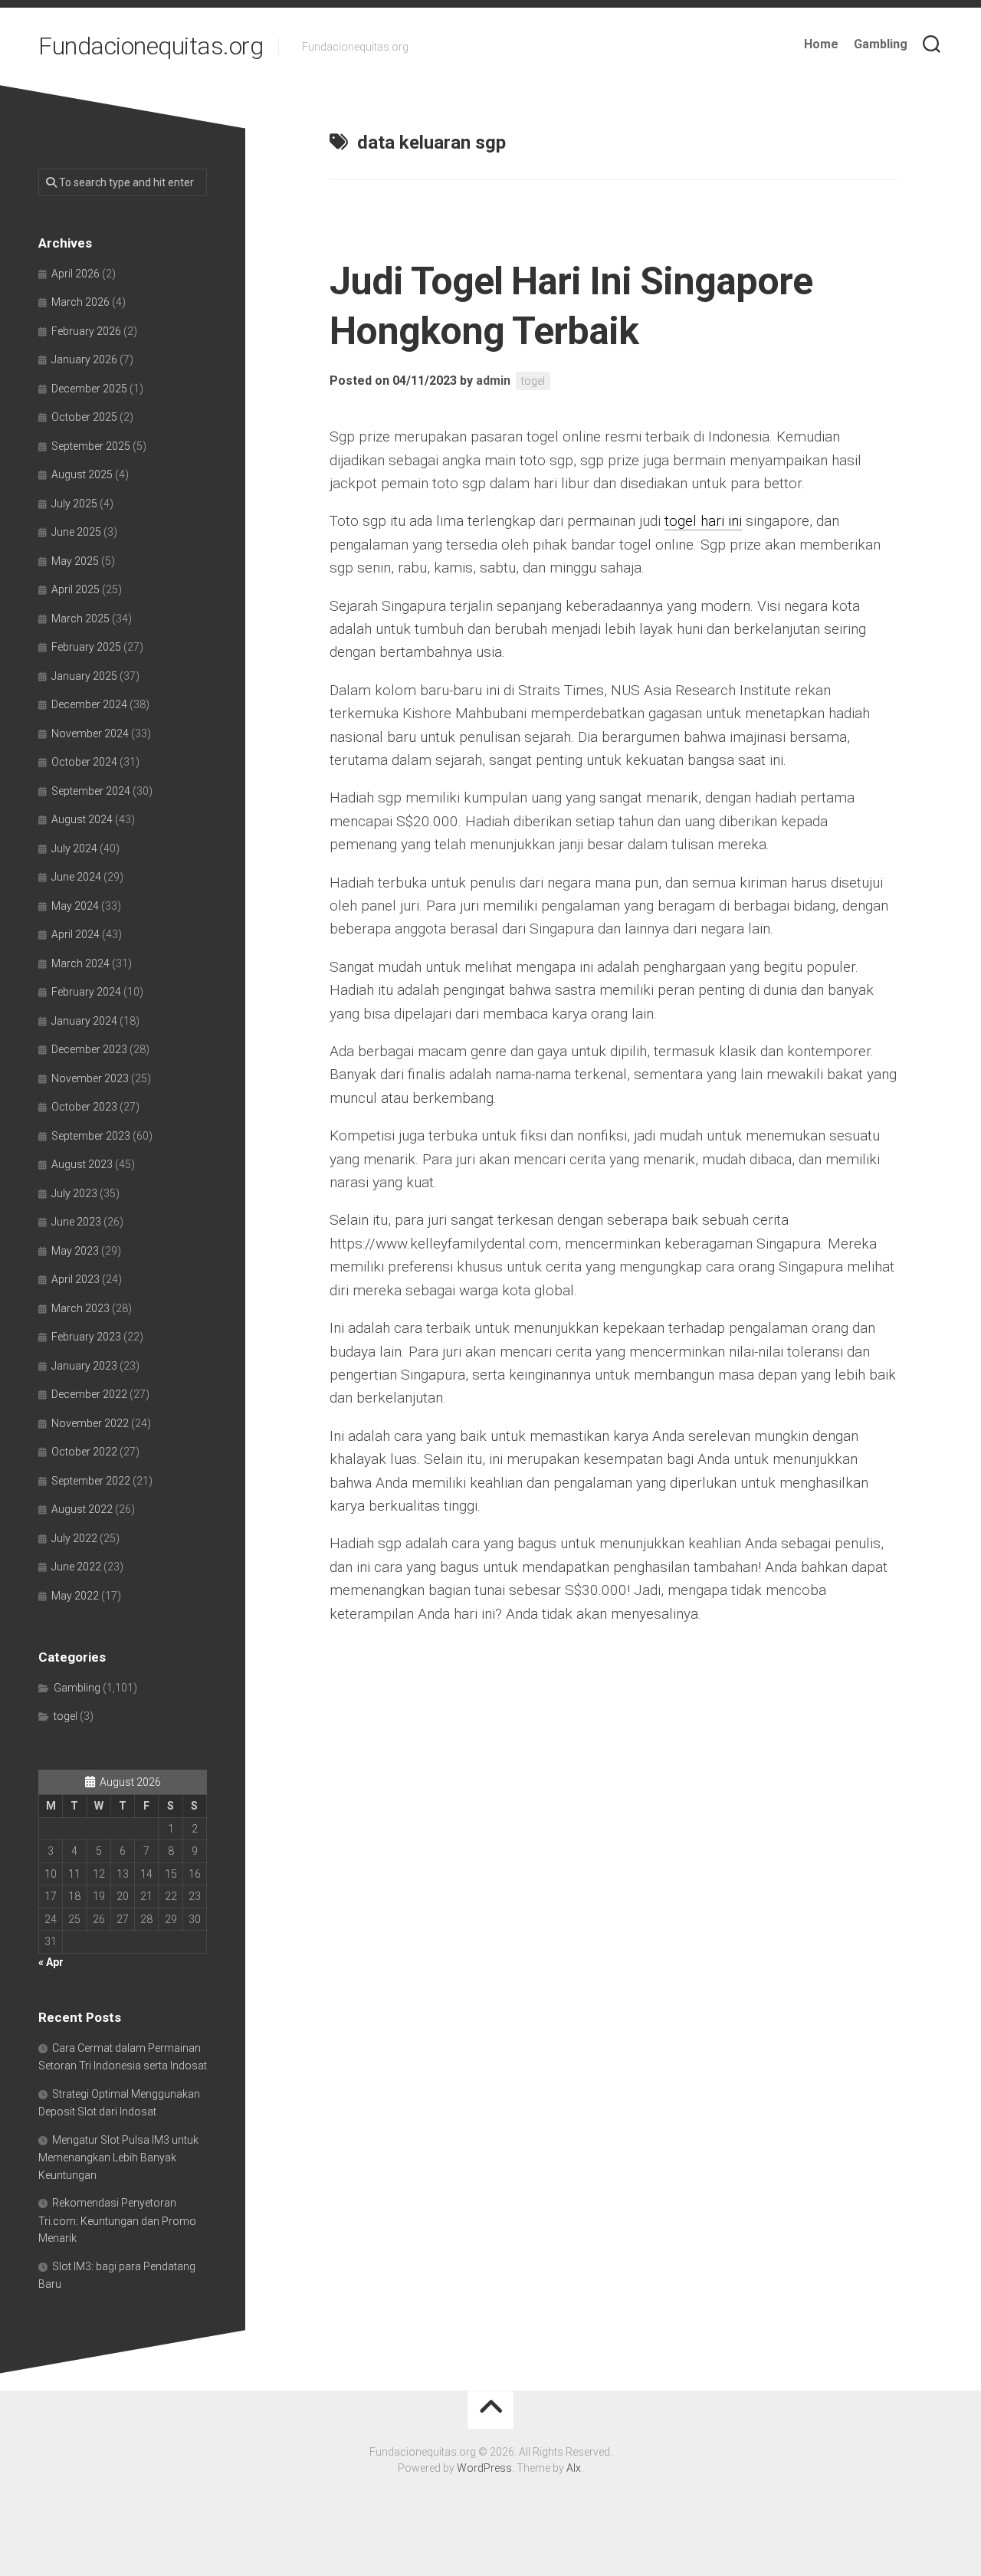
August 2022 (82, 1509)
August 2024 (82, 819)
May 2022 (75, 1596)
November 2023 (90, 1078)
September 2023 (91, 1136)
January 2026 (84, 359)
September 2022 (91, 1481)
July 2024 (74, 848)
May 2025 (75, 561)
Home (821, 44)
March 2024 (80, 963)
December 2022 (89, 1394)
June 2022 (76, 1567)
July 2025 (74, 504)
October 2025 (84, 417)
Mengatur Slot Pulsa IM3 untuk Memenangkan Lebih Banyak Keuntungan (118, 2158)
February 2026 (86, 331)
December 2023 (89, 1049)
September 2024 (91, 791)
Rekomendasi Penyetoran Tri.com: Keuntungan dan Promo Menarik (117, 2220)
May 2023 (75, 1251)
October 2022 (84, 1452)
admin (493, 381)
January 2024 (84, 1021)
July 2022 (74, 1538)
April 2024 (75, 934)
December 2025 (89, 389)
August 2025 (82, 474)
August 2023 (82, 1164)
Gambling (881, 44)
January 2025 (84, 676)
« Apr (51, 1962)
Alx (574, 2468)
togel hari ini (703, 521)
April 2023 (75, 1279)
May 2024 (75, 906)
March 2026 (80, 302)
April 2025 (75, 589)
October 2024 (84, 762)
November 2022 (90, 1423)
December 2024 (89, 704)
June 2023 (76, 1222)
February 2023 (86, 1337)
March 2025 (80, 619)
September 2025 (91, 446)
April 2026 (75, 274)
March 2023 (80, 1308)
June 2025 (76, 532)
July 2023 (74, 1193)
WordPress (484, 2468)
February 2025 (86, 647)
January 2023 (84, 1366)
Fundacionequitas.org (151, 46)
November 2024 (90, 733)
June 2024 (76, 877)
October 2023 (84, 1107)
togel (533, 381)
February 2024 (86, 992)
